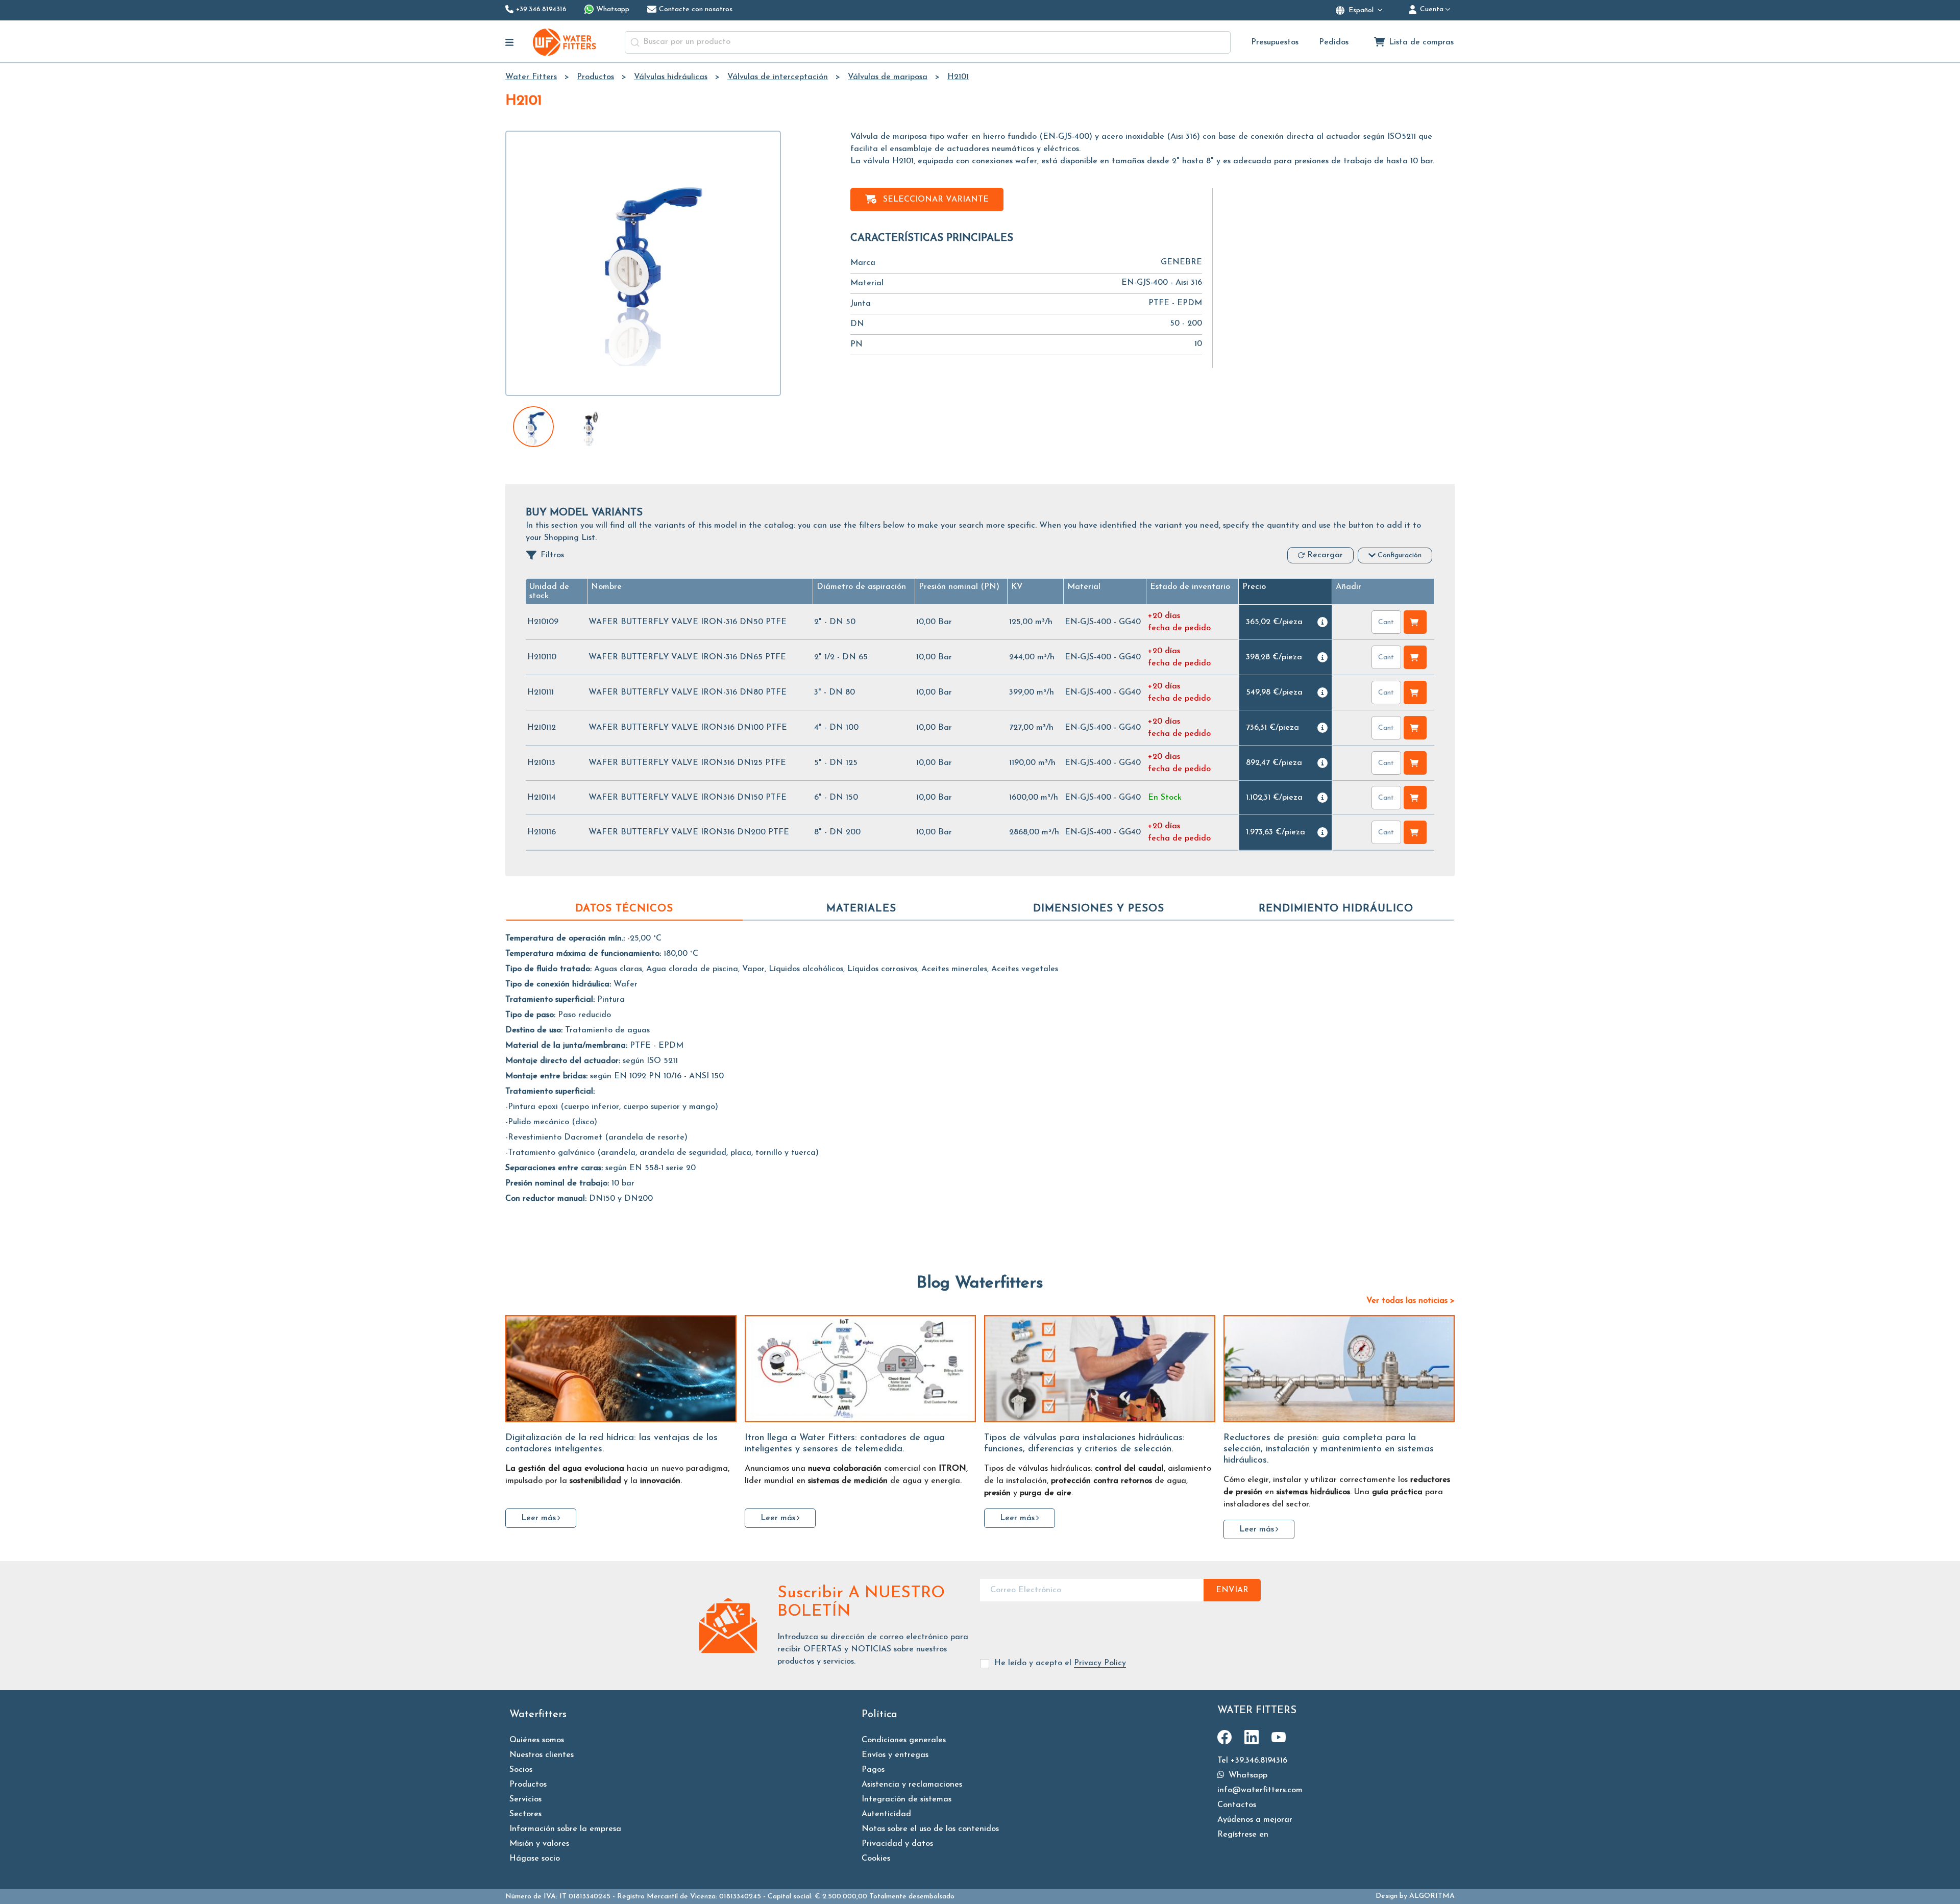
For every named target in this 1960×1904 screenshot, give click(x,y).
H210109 (543, 622)
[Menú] (510, 42)
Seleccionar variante (936, 200)
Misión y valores (539, 1844)
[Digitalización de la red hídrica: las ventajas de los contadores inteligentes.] (621, 1369)
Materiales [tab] (861, 909)
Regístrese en (1243, 1835)
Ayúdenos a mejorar (1255, 1820)
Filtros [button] (552, 555)
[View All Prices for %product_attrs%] (1322, 622)
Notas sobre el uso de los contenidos (930, 1829)
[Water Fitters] (565, 42)
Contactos (1237, 1805)
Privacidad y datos (897, 1844)
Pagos (873, 1770)
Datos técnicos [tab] (624, 909)
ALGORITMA (1432, 1896)
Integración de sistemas (906, 1799)
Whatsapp (1247, 1775)
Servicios (525, 1799)
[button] (861, 587)
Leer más (538, 1518)
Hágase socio (535, 1859)
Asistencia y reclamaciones (912, 1785)
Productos (528, 1785)
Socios (521, 1770)
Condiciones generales (904, 1740)
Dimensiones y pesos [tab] (1099, 909)
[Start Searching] (635, 42)
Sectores (525, 1814)
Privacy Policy (1100, 1663)
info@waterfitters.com (1260, 1790)
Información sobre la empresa (565, 1829)
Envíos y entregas (895, 1755)
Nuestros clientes (542, 1755)
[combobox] (928, 42)
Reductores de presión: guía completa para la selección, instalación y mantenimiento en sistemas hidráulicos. (1329, 1449)
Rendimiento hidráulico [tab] (1336, 909)
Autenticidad (886, 1814)
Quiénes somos (537, 1740)
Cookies (876, 1859)
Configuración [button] (1400, 555)
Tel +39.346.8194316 (1252, 1761)
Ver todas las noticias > (1411, 1301)
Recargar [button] (1325, 555)
